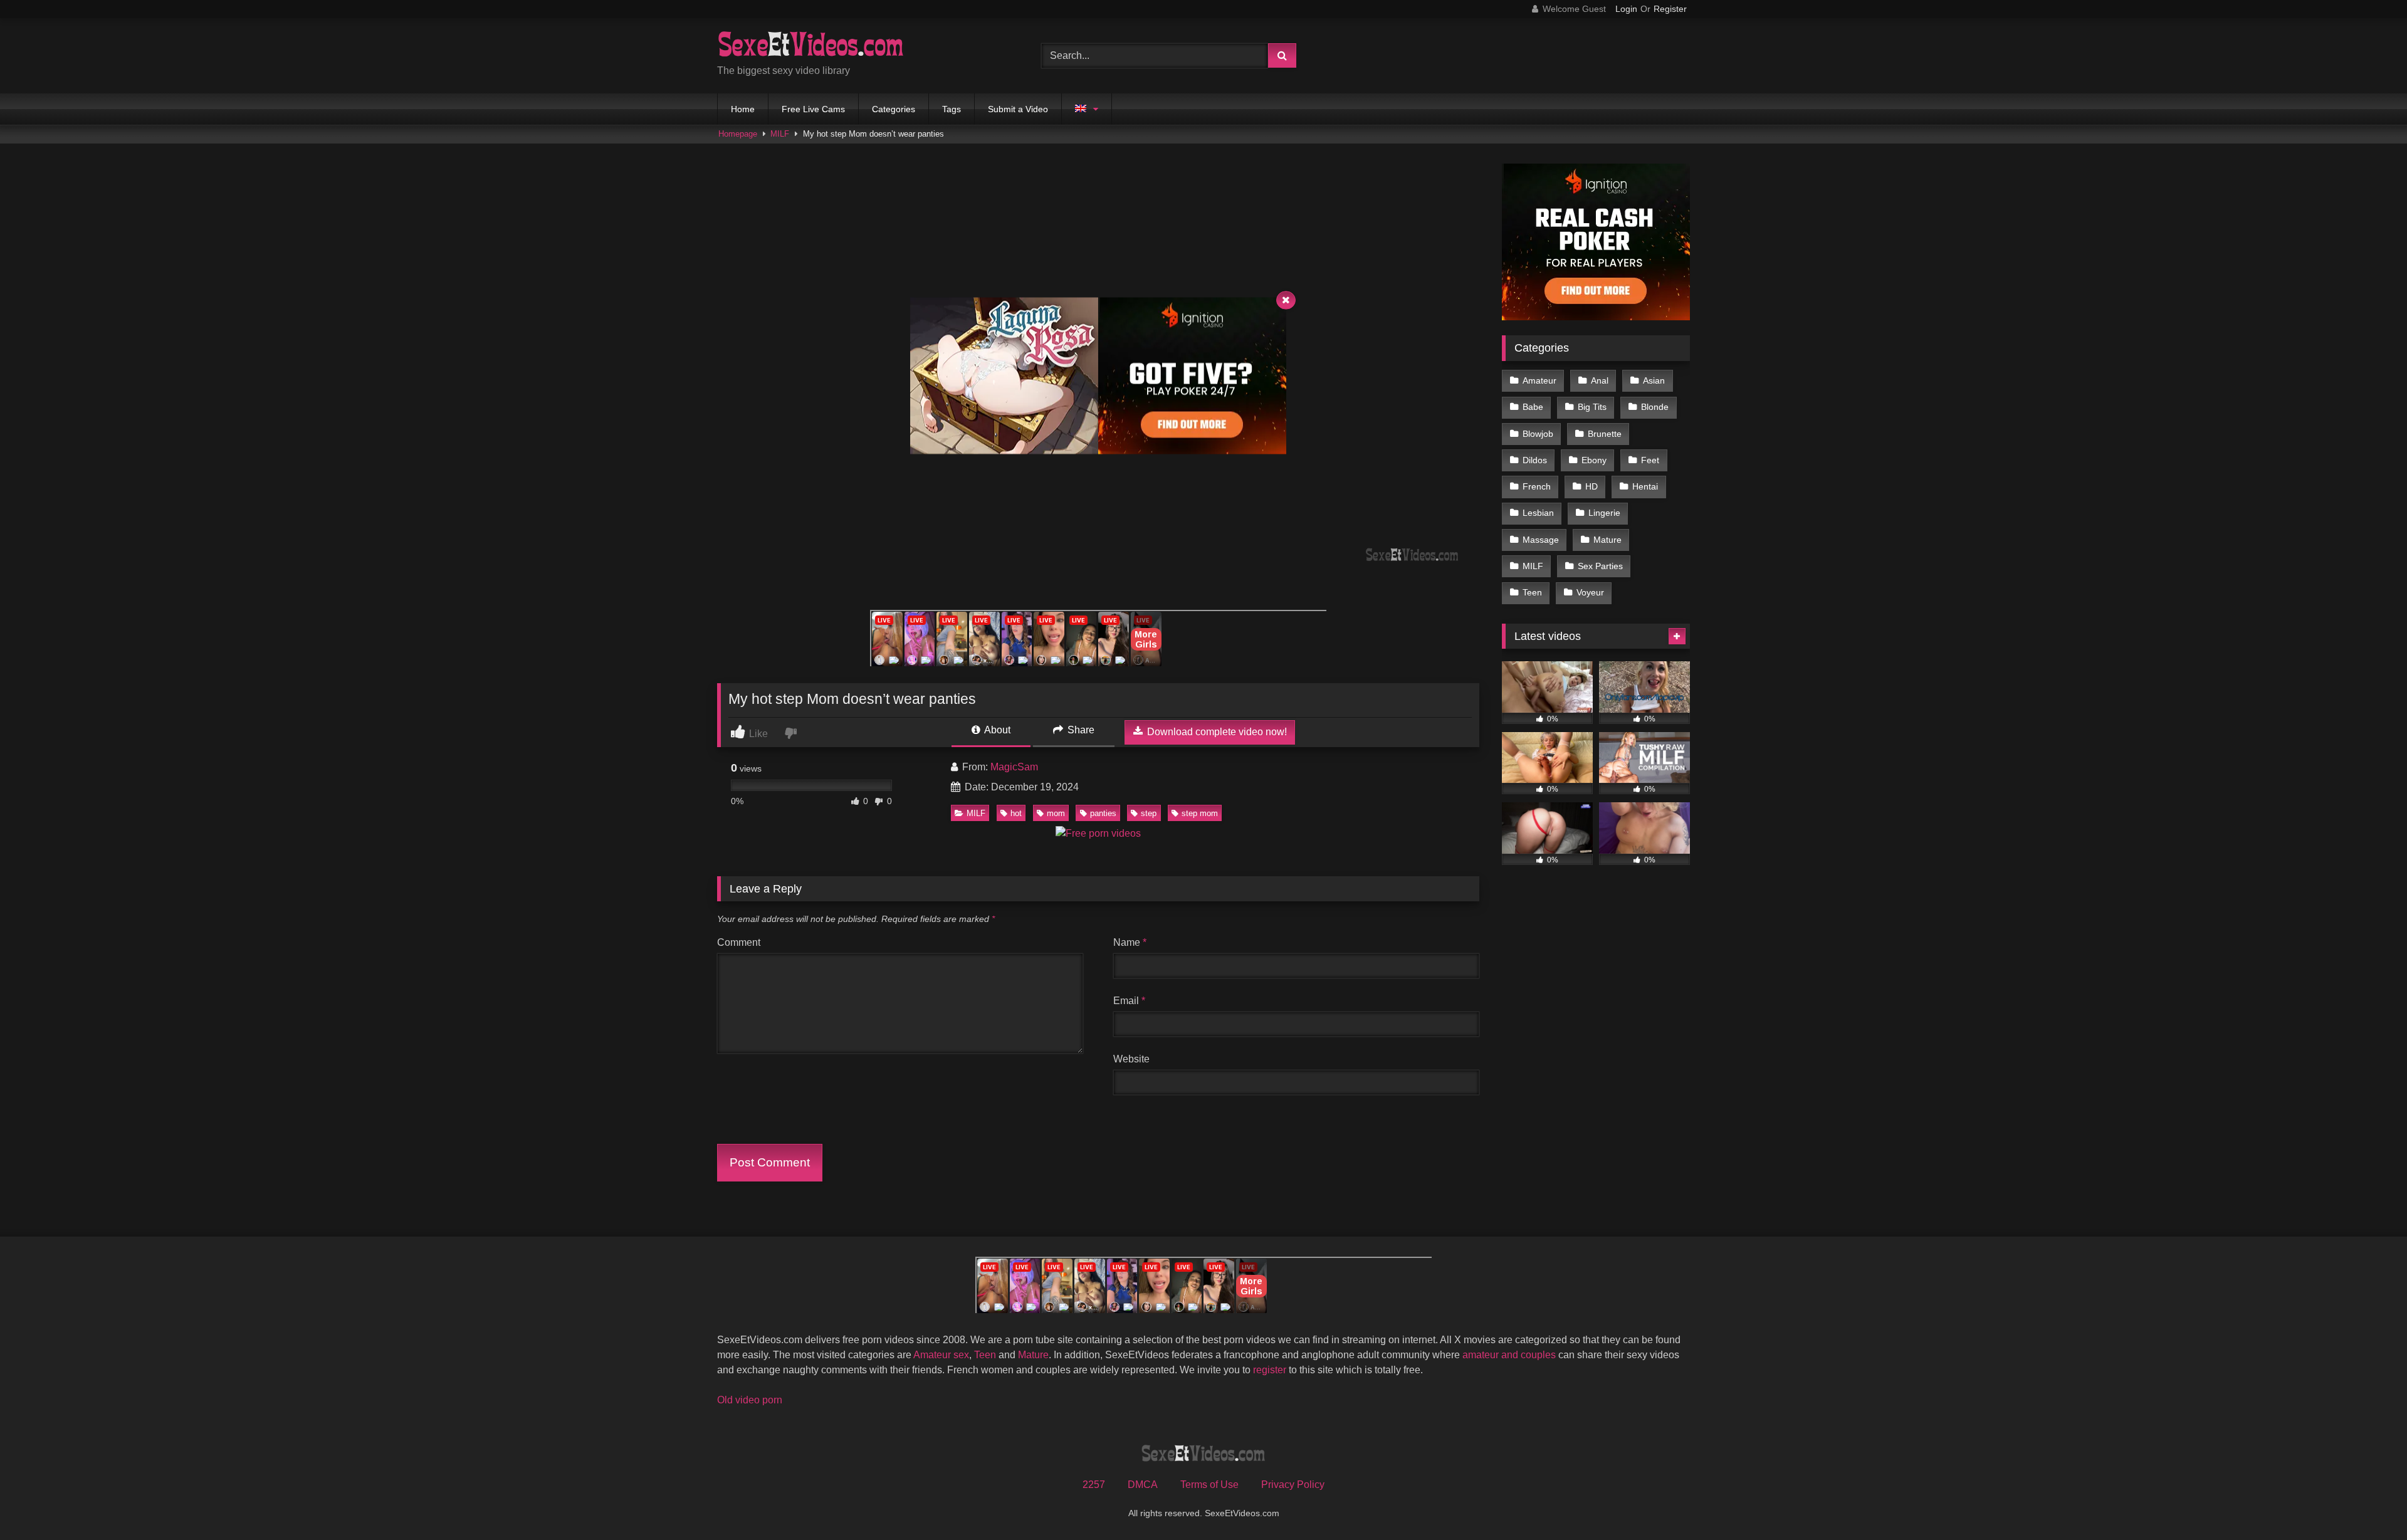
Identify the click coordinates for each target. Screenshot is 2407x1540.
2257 (1094, 1485)
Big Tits (1592, 407)
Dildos (1535, 460)
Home (743, 109)
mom (1056, 813)
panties (1103, 813)
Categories (894, 109)
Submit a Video (1018, 109)
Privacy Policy (1293, 1485)
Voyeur (1590, 592)
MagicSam (1014, 767)
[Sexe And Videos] (811, 46)
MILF (780, 134)
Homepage (738, 134)
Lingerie (1604, 513)
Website (1131, 1059)
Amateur (1539, 380)
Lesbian (1538, 513)
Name (1130, 942)
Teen (1532, 592)
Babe (1533, 407)
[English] (1087, 109)
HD (1592, 486)
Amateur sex (941, 1355)
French (1537, 486)
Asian (1654, 380)
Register (1670, 9)
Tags (952, 109)
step (1149, 813)
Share (1080, 730)
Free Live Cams (813, 109)
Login (1626, 9)
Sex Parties (1600, 566)
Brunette (1605, 434)
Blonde (1655, 407)
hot (1016, 813)
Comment (739, 942)
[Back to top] (2368, 1503)
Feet (1650, 460)
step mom (1200, 813)
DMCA (1143, 1485)
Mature (1607, 540)
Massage (1541, 540)
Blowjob (1538, 434)
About (996, 730)
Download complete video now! (1216, 732)
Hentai (1645, 486)
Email (1129, 1001)
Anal (1600, 380)
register (1270, 1370)
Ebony (1594, 460)
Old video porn (750, 1400)
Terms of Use (1209, 1485)
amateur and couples (1509, 1355)
